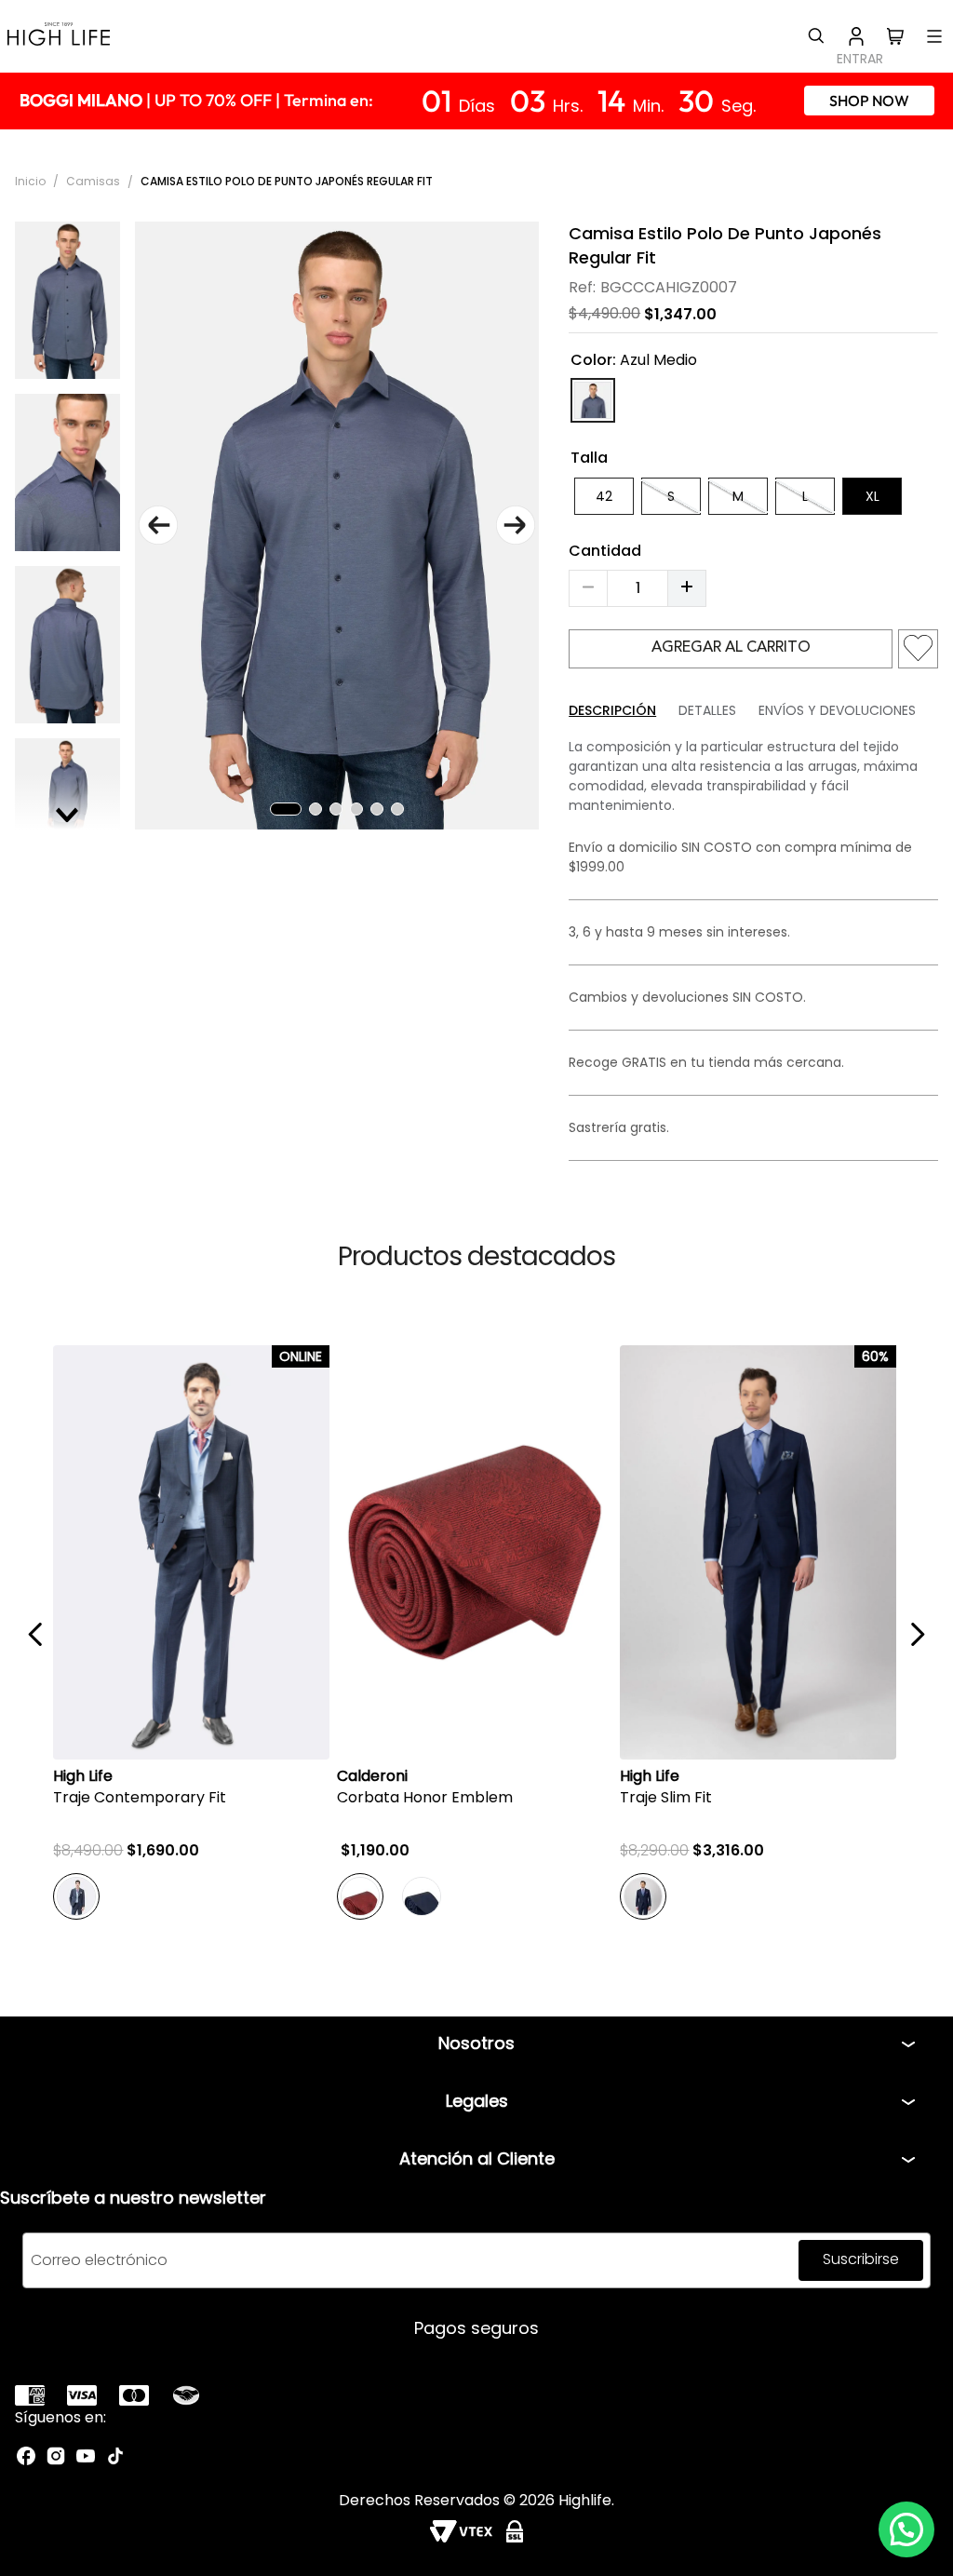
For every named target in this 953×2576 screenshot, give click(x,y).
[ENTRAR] (856, 36)
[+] (687, 588)
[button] (906, 2529)
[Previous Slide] (36, 1634)
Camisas (93, 181)
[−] (588, 588)
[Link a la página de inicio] (32, 181)
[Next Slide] (917, 1634)
